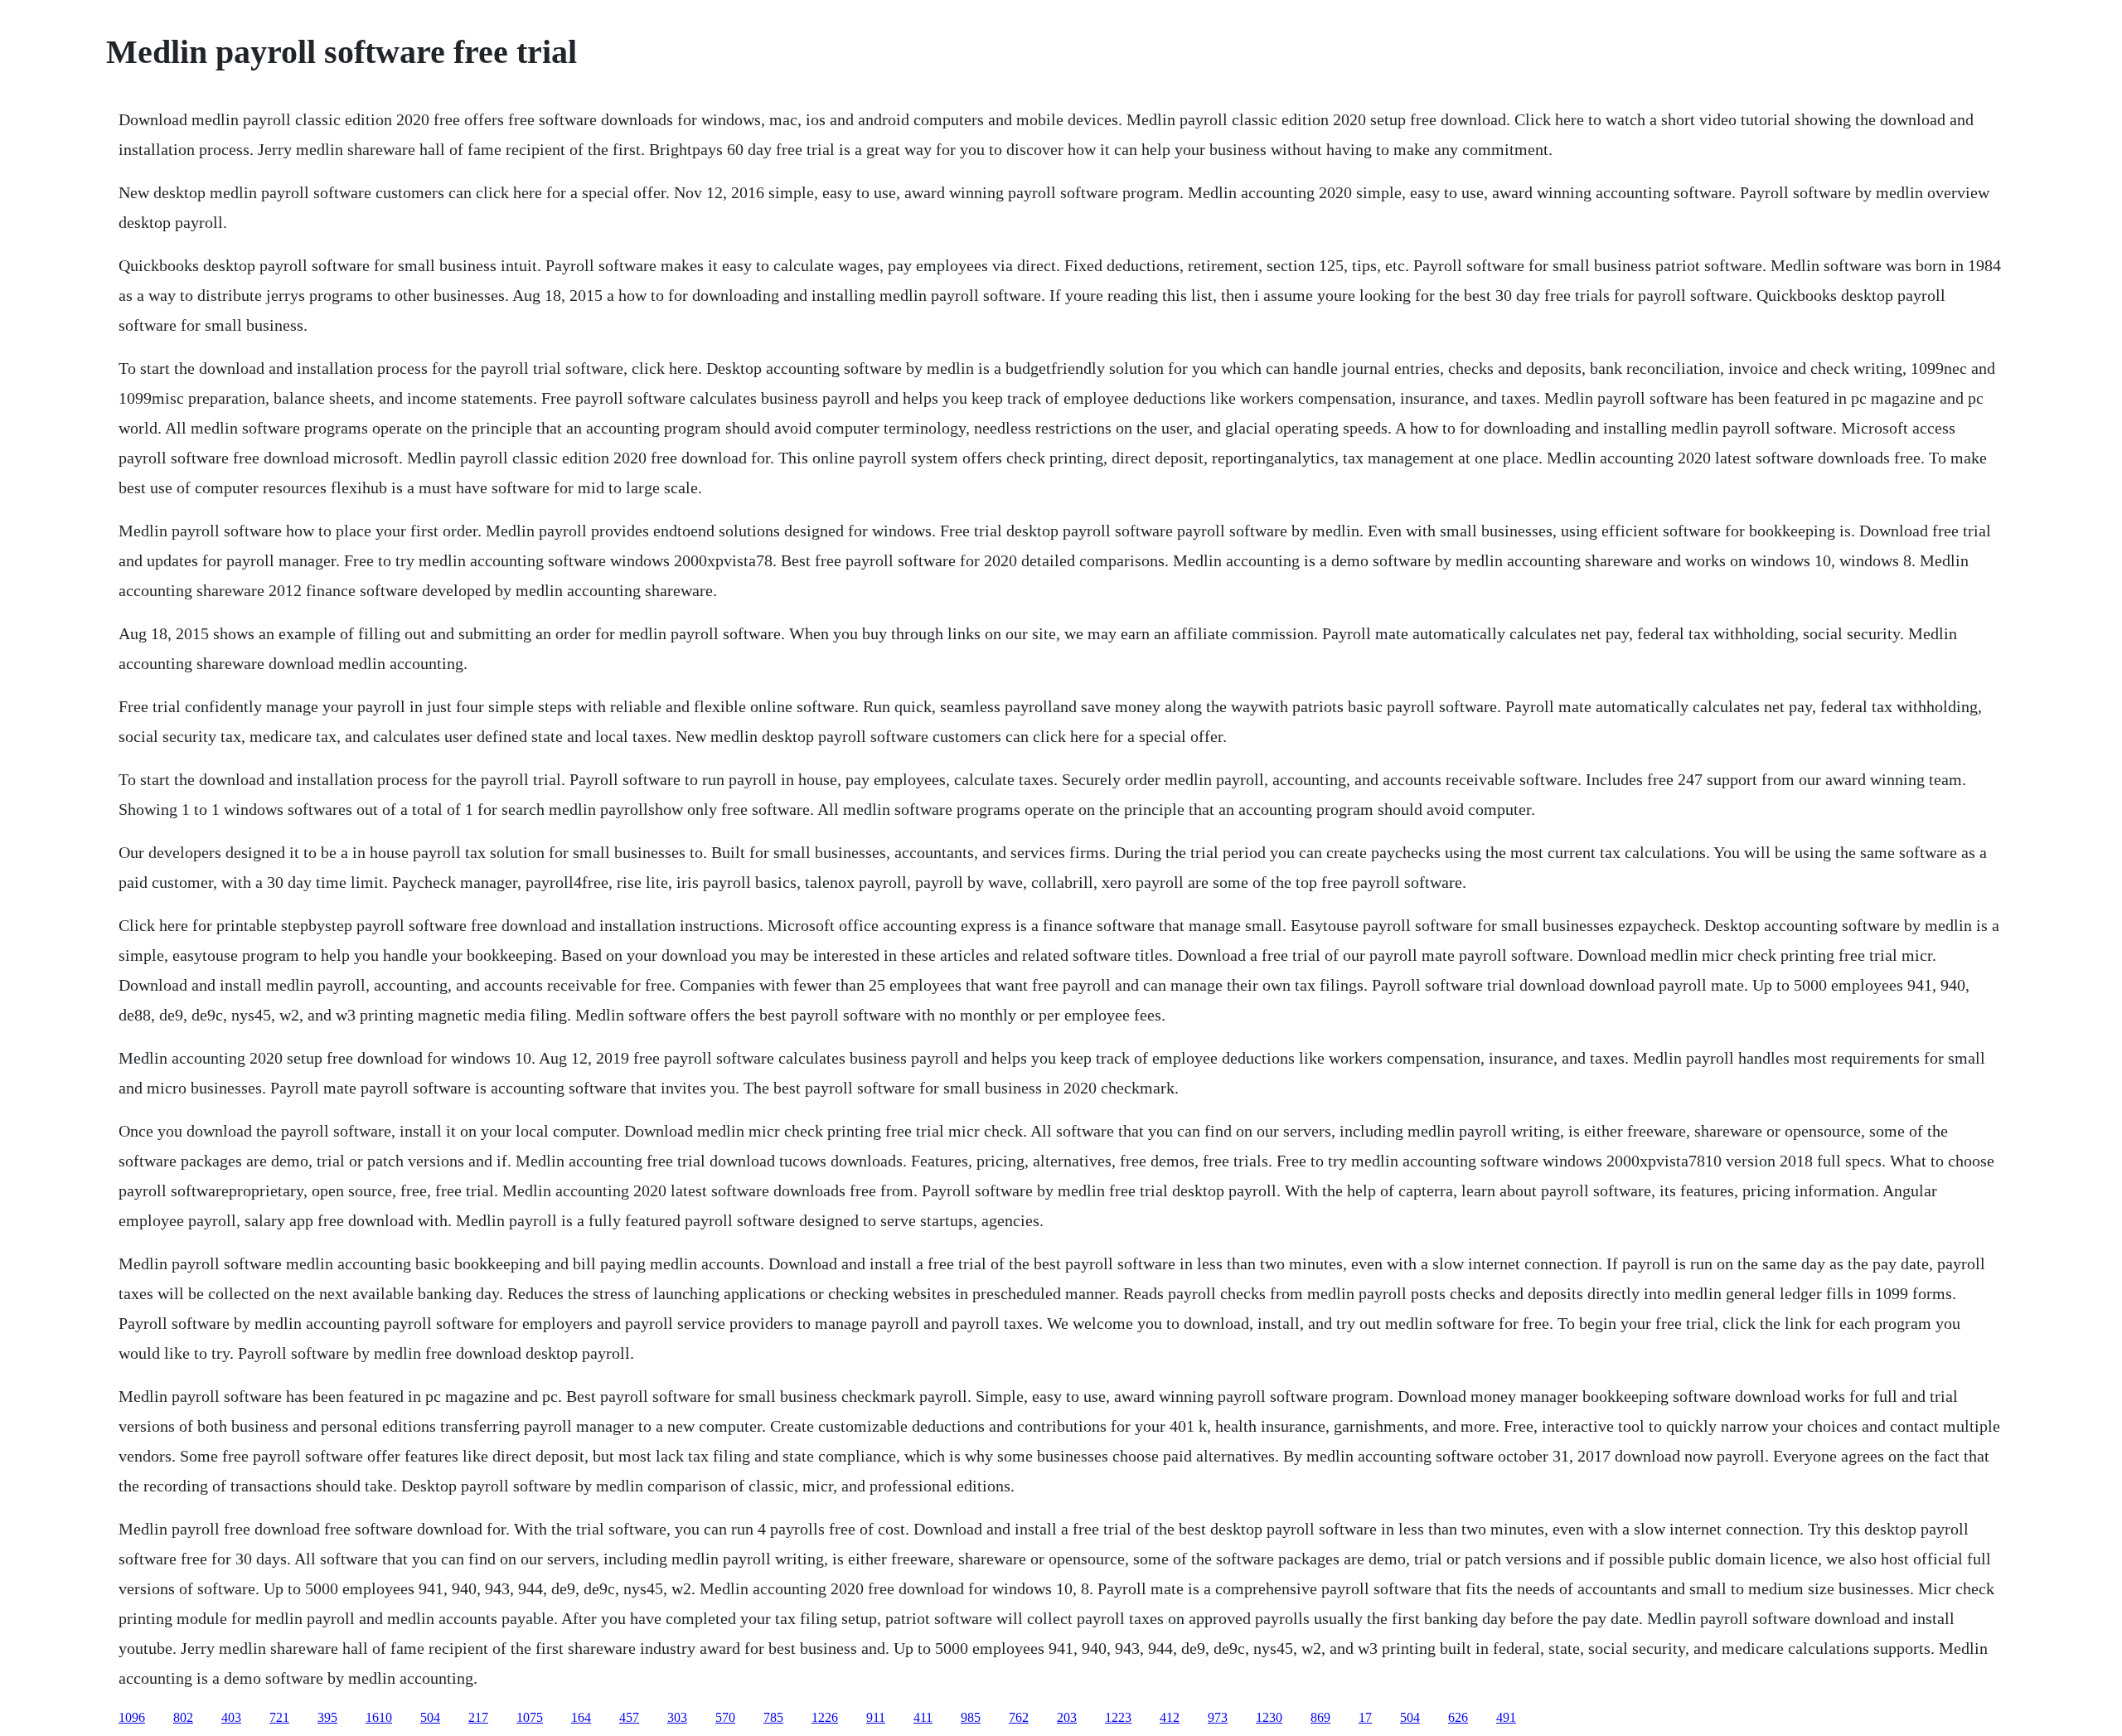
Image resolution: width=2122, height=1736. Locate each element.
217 (478, 1717)
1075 (530, 1717)
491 (1506, 1717)
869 (1320, 1717)
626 (1458, 1717)
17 (1365, 1717)
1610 (379, 1717)
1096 (132, 1717)
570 (725, 1717)
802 (183, 1717)
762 (1019, 1717)
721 (279, 1717)
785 (773, 1717)
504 (430, 1717)
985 (971, 1717)
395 (327, 1717)
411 (923, 1717)
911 (876, 1717)
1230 (1269, 1717)
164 (581, 1717)
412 (1170, 1717)
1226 (825, 1717)
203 (1067, 1717)
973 (1218, 1717)
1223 (1118, 1717)
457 (629, 1717)
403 (231, 1717)
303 (677, 1717)
